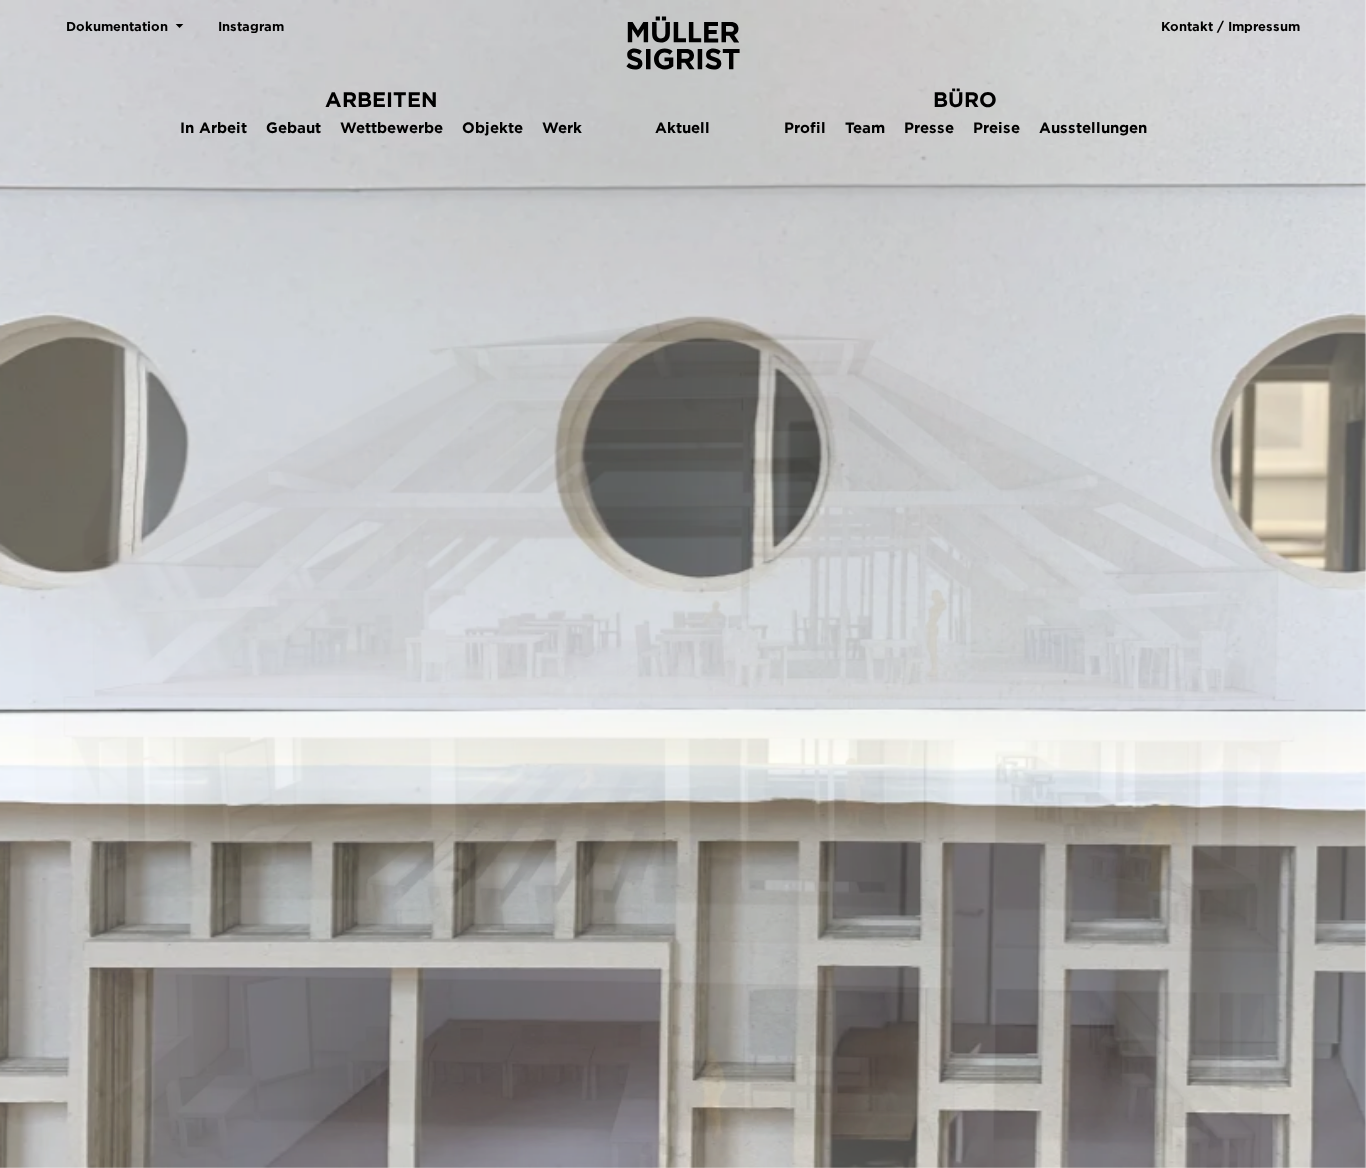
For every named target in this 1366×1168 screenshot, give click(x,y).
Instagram (251, 26)
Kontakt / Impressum (1230, 26)
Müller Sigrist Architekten (683, 43)
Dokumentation (117, 26)
